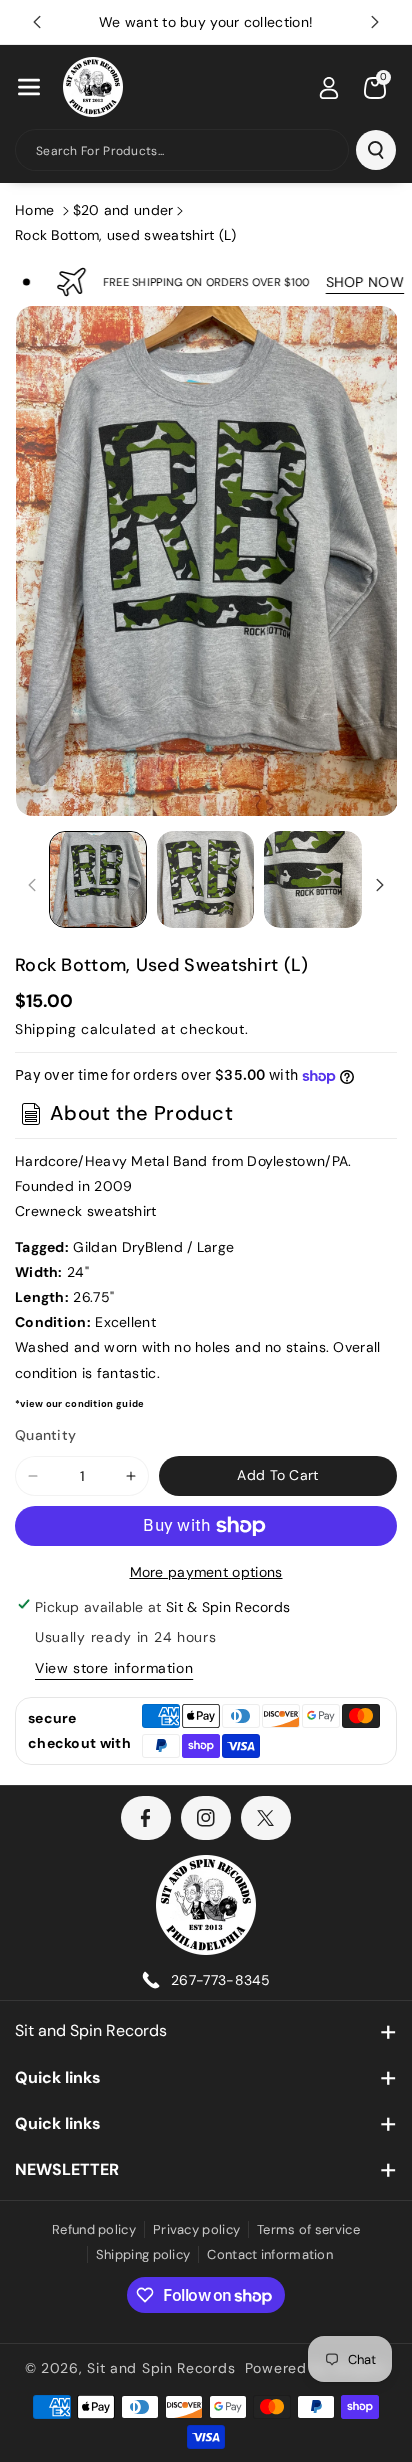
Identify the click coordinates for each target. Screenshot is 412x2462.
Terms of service (308, 2229)
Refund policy (94, 2229)
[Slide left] (32, 885)
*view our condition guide (80, 1404)
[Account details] (329, 88)
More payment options (206, 1572)
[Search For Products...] (376, 150)
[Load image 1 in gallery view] (98, 880)
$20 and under (123, 210)
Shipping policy (143, 2254)
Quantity (45, 1435)
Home (34, 210)
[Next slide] (375, 22)
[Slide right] (380, 885)
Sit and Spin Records (91, 2030)
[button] (29, 87)
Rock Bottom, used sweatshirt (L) (126, 235)
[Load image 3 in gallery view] (313, 880)
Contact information (270, 2254)
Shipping (46, 1029)
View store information (114, 1668)
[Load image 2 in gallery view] (206, 880)
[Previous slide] (37, 22)
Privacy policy (196, 2229)
